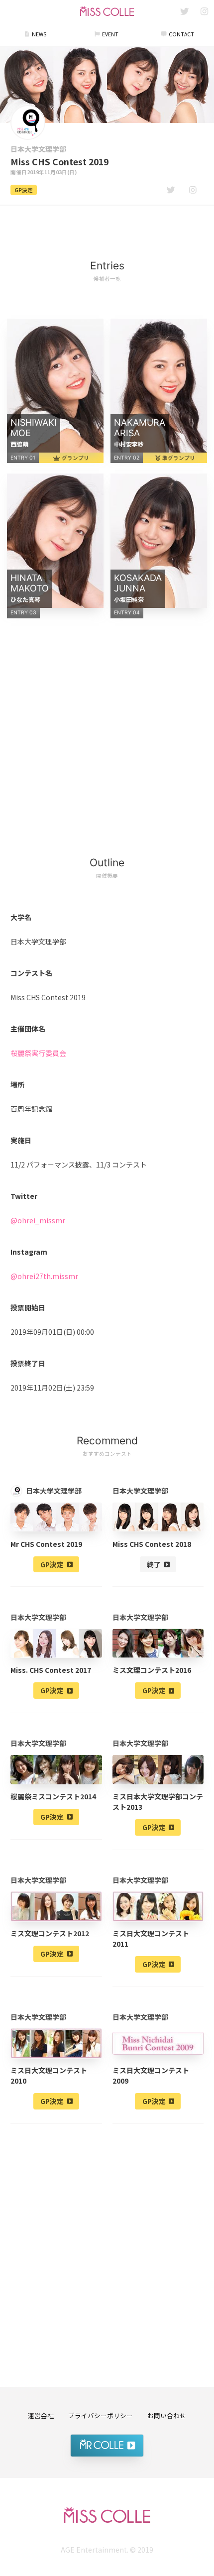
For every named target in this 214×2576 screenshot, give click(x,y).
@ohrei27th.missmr (44, 1276)
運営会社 (41, 2415)
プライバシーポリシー (101, 2415)
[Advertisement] (107, 227)
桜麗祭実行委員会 (38, 1053)
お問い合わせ (167, 2415)
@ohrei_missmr (38, 1220)
